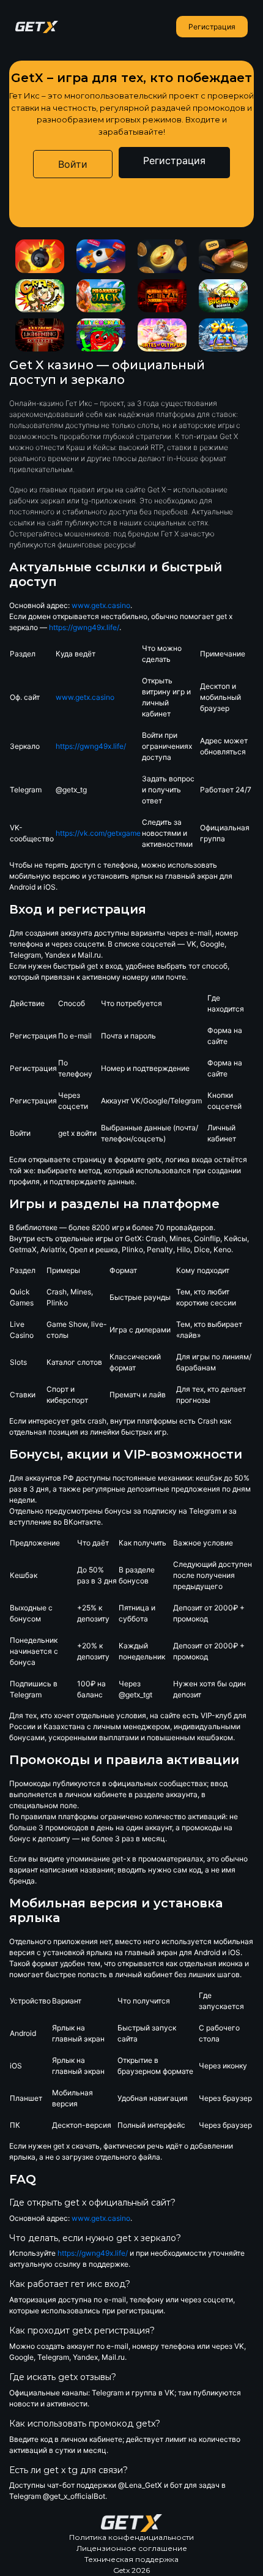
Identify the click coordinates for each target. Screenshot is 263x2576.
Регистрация (212, 27)
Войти (73, 164)
